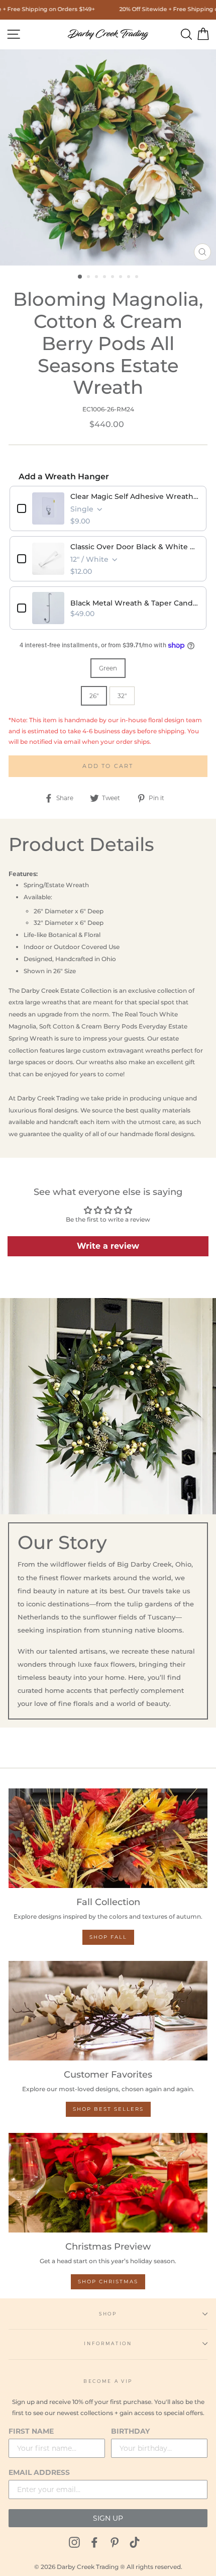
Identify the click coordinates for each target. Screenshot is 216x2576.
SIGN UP (108, 2518)
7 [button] (130, 278)
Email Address (39, 2472)
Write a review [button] (108, 1246)
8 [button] (138, 278)
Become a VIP (108, 2381)
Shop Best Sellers (108, 2109)
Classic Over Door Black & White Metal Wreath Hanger (135, 547)
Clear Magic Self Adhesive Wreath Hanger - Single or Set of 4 (135, 496)
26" (94, 696)
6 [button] (122, 278)
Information (108, 2343)
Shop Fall (108, 1937)
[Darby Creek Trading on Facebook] (94, 2542)
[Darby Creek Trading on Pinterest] (115, 2542)
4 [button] (105, 278)
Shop (108, 2314)
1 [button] (80, 277)
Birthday (130, 2431)
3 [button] (97, 278)
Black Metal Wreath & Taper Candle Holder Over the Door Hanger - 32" (135, 603)
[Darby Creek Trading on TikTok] (135, 2542)
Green (108, 668)
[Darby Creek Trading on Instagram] (74, 2542)
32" (122, 696)
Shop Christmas (108, 2282)
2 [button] (89, 278)
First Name (31, 2431)
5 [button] (114, 278)
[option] (108, 157)
